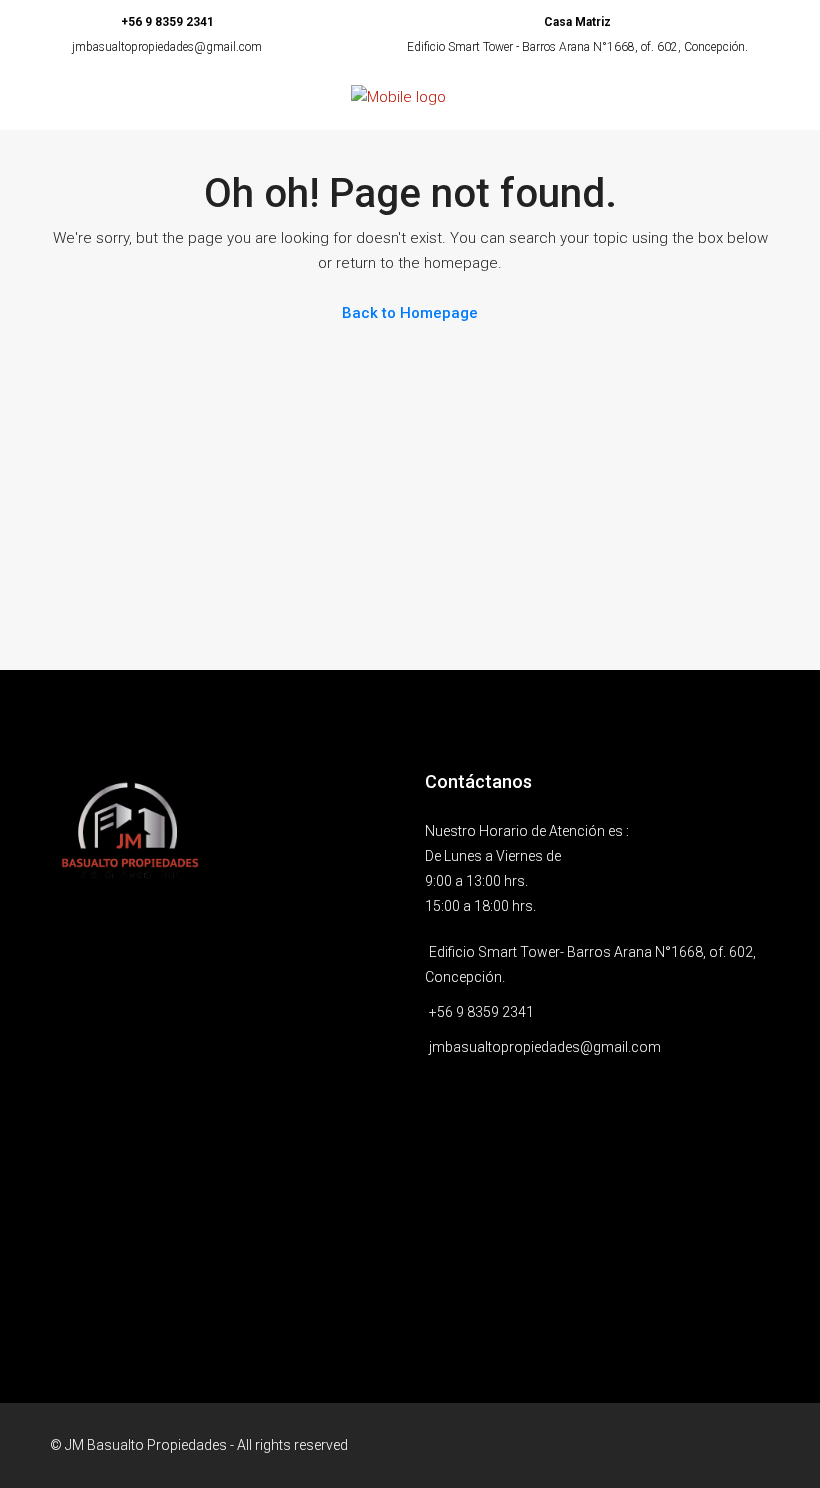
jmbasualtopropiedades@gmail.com (167, 47)
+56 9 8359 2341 (167, 22)
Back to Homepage (410, 313)
